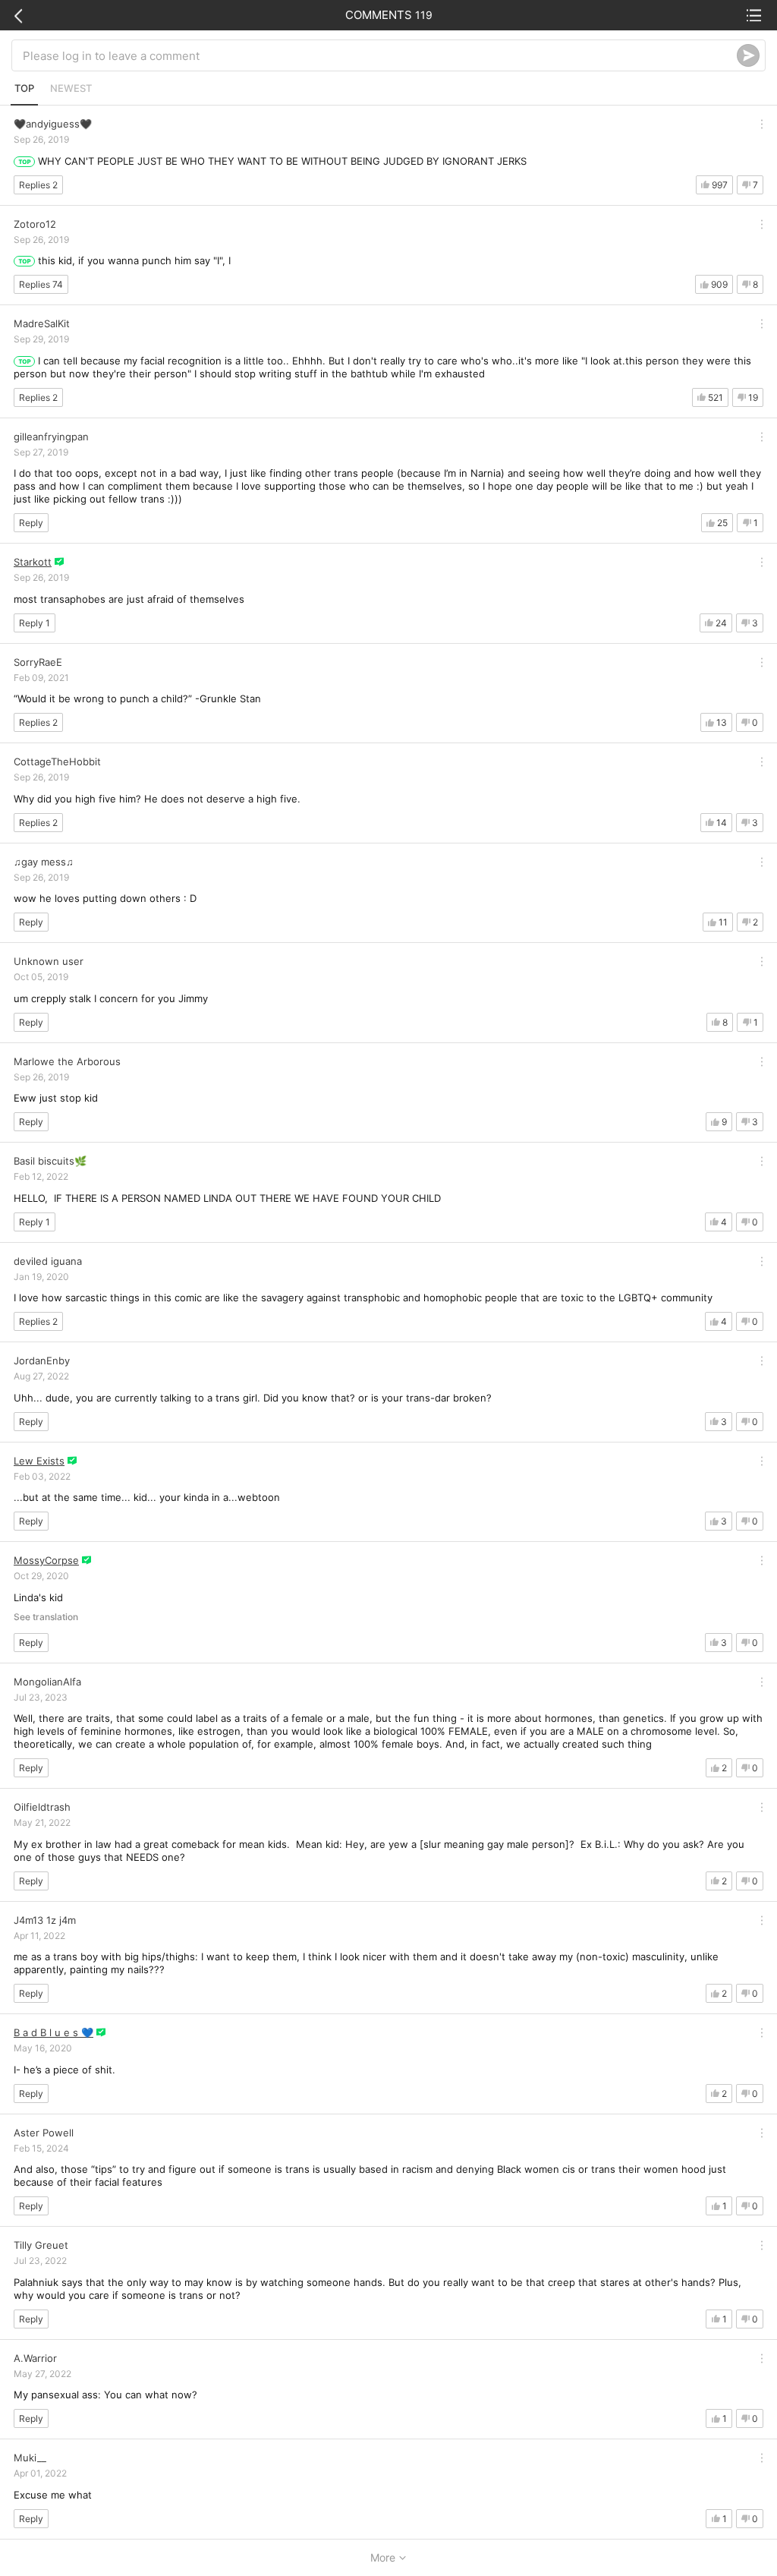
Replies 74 (41, 284)
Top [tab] (24, 88)
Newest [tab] (71, 88)
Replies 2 (38, 185)
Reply (31, 523)
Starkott (33, 562)
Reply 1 (35, 623)
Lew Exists (39, 1461)
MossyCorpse (46, 1560)
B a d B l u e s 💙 (53, 2032)
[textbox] (380, 55)
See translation (46, 1617)
